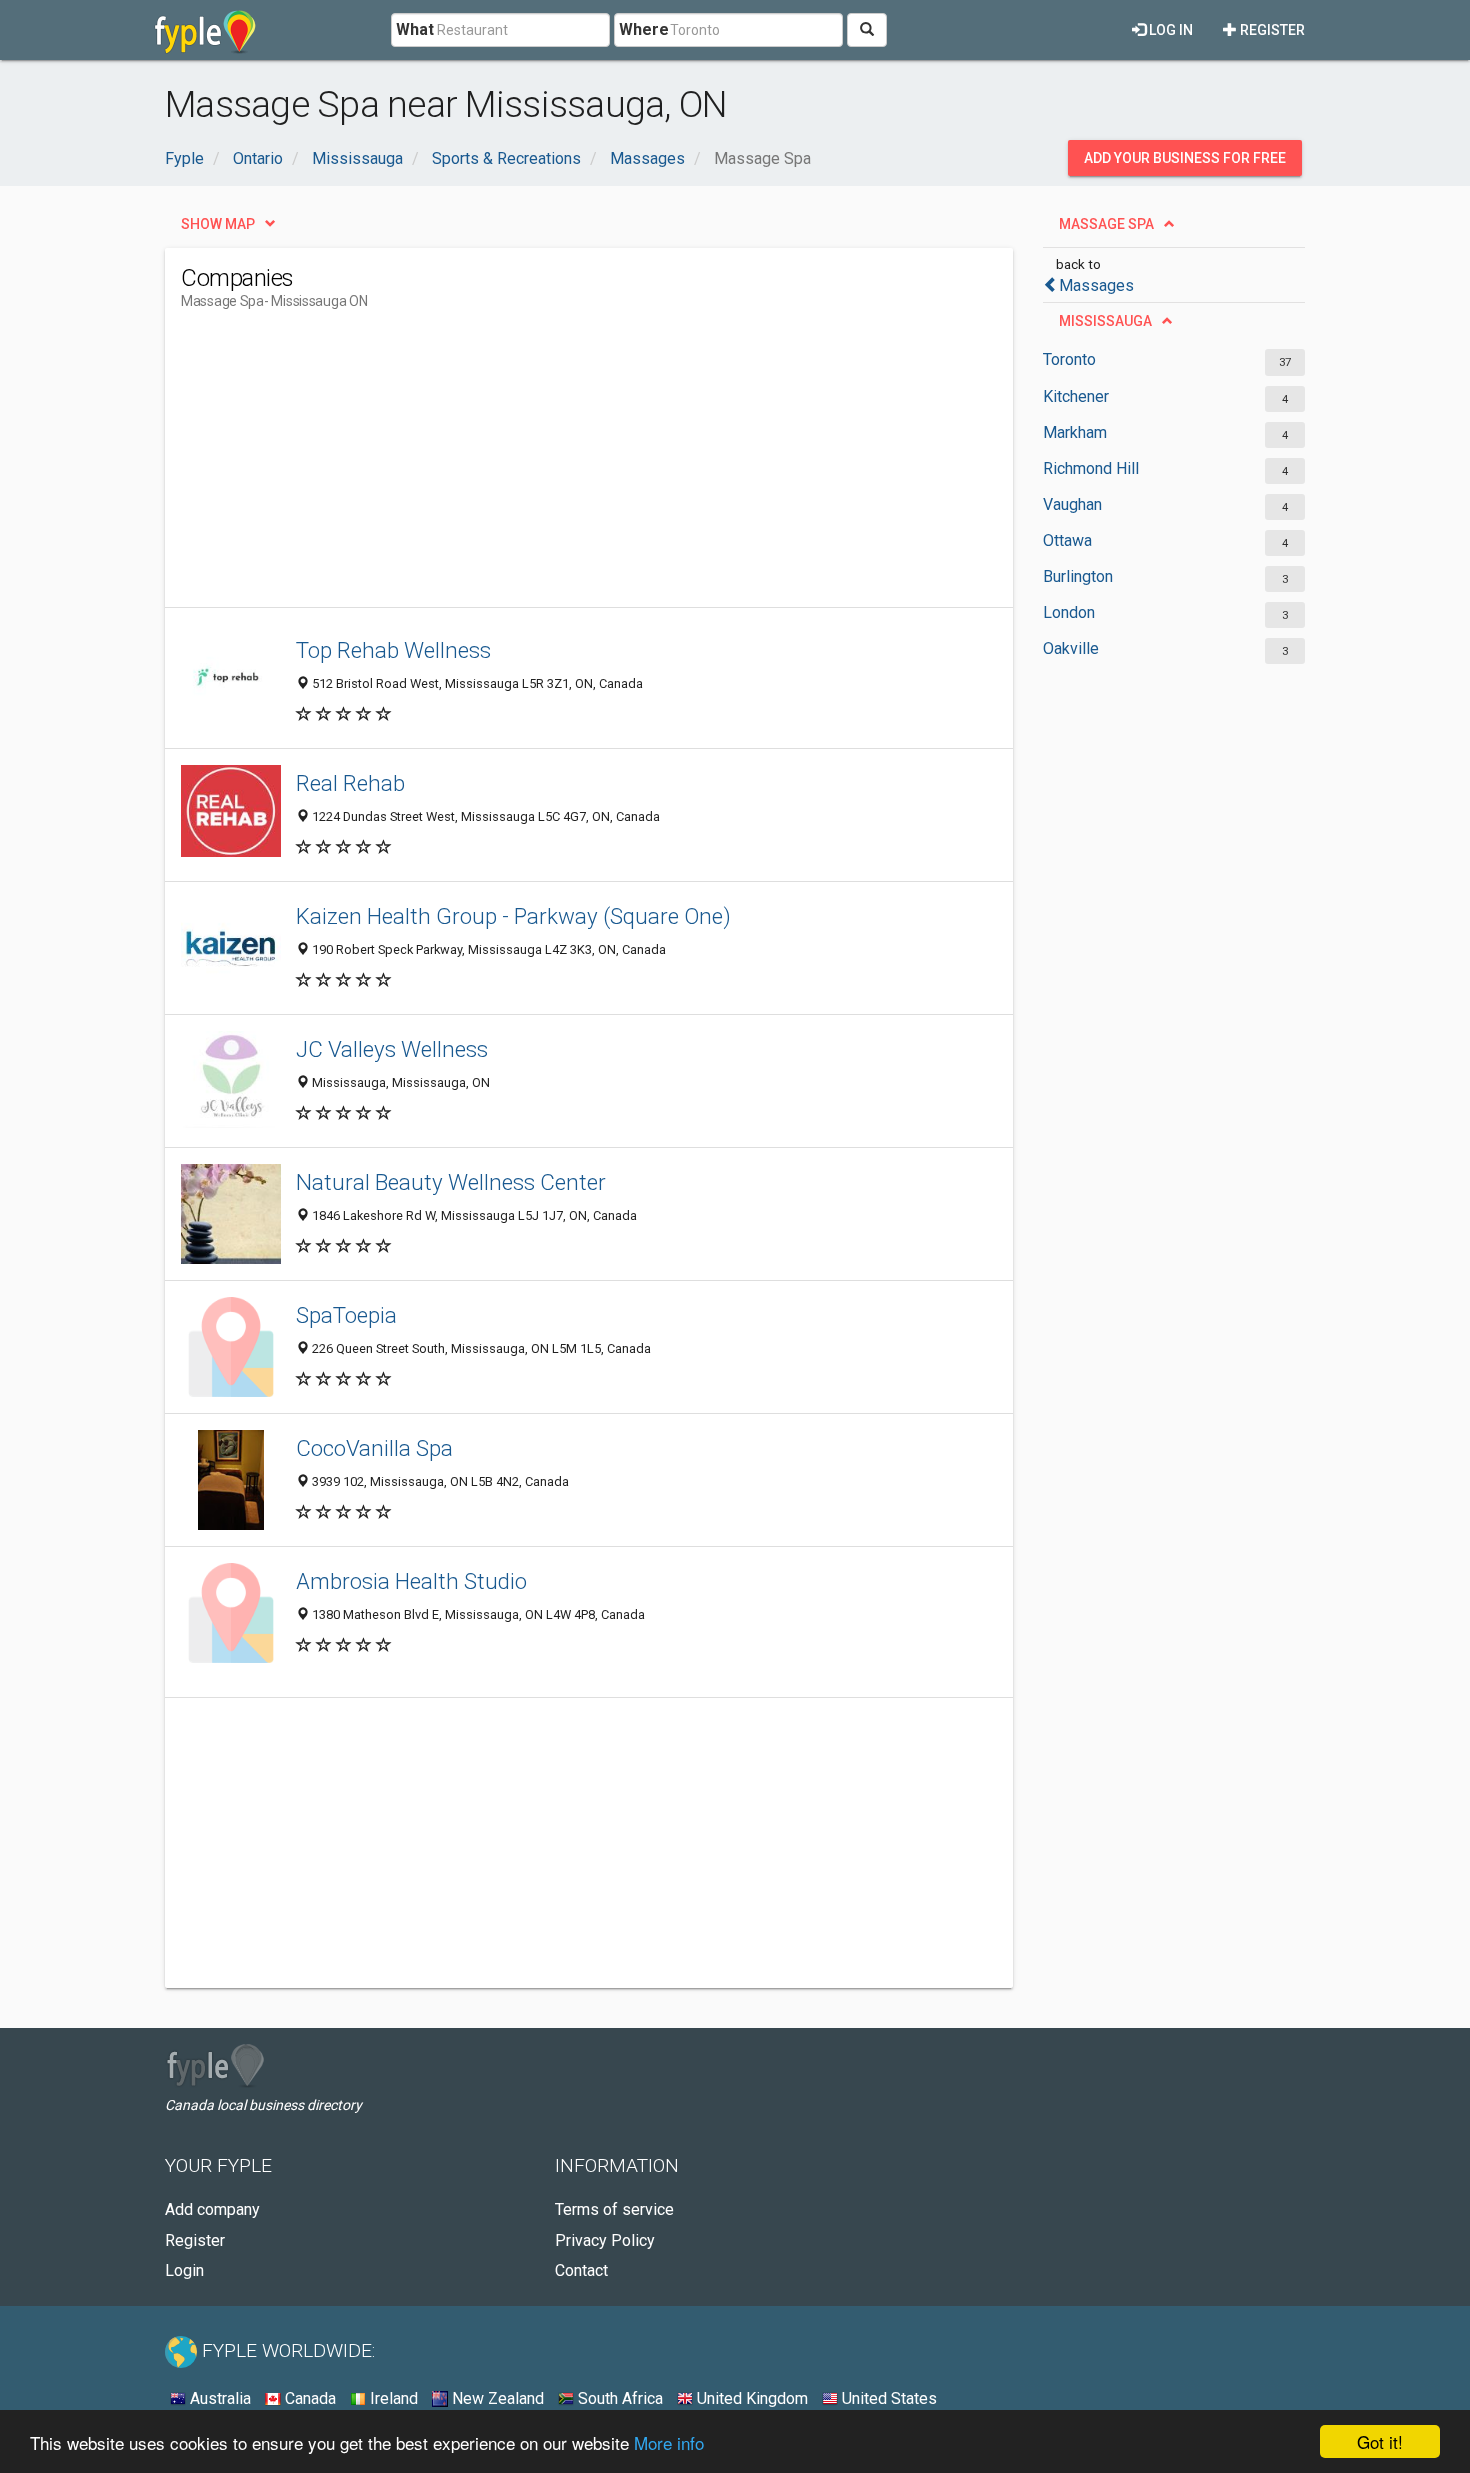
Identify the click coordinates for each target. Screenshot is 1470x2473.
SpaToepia (346, 1315)
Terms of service (614, 2209)
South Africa (618, 2398)
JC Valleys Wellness (392, 1049)
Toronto (1069, 359)
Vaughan (1072, 504)
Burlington (1078, 576)
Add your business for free (1185, 158)
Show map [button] (218, 224)
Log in (1169, 30)
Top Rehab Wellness (393, 650)
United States (887, 2398)
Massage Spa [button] (1106, 224)
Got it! (1380, 2441)
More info (669, 2442)
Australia (218, 2398)
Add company (212, 2209)
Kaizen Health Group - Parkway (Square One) (513, 916)
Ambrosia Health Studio (411, 1581)
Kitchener (1076, 396)
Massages (1096, 285)
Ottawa (1067, 540)
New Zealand (496, 2398)
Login (184, 2270)
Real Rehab (350, 783)
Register (1271, 30)
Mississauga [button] (1105, 321)
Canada (308, 2398)
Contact (581, 2270)
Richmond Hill (1091, 468)
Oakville (1071, 648)
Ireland (392, 2398)
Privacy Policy (605, 2240)
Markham (1075, 432)
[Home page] (205, 30)
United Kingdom (750, 2398)
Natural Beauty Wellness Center (451, 1182)
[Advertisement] (545, 467)
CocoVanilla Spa (374, 1448)
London (1069, 612)
